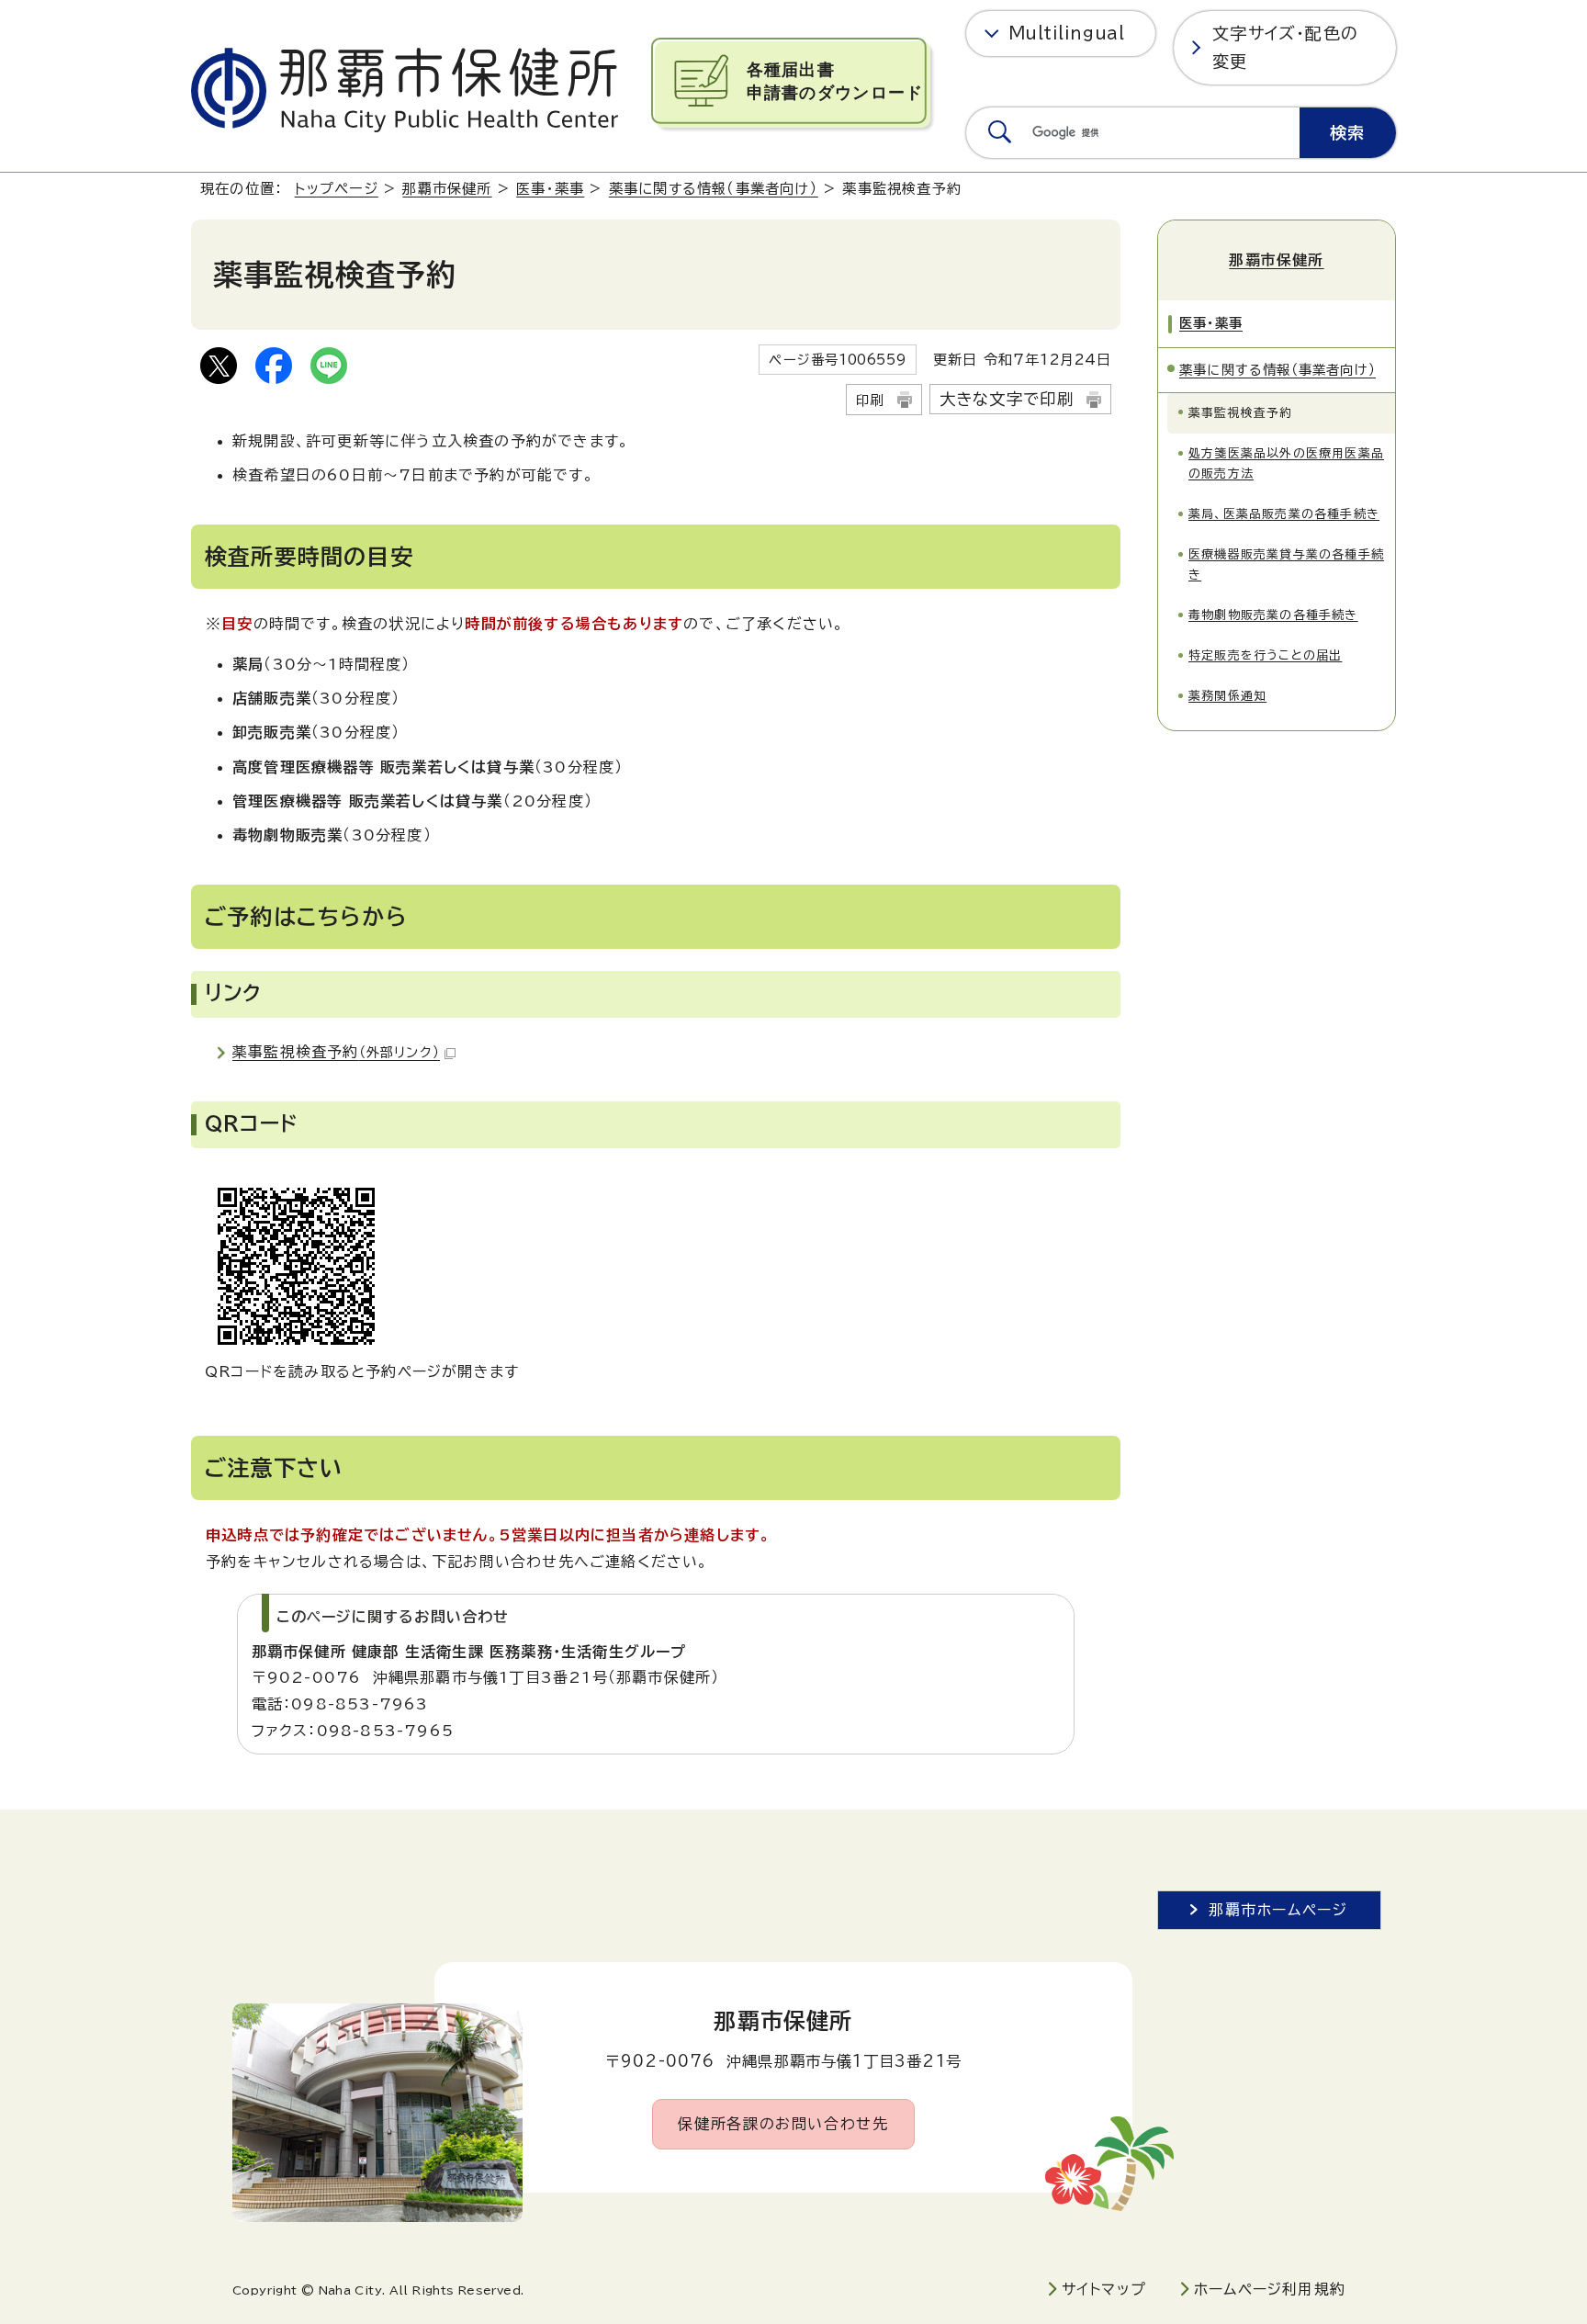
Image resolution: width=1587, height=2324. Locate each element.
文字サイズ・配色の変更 (1285, 47)
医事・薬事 (550, 189)
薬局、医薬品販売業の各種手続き (1284, 514)
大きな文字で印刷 (1007, 399)
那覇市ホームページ (1278, 1910)
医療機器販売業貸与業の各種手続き (1286, 564)
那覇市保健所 (447, 189)
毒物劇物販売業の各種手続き (1273, 615)
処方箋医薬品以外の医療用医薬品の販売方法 (1286, 463)
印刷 (870, 400)
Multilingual (1067, 33)
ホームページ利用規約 (1270, 2289)
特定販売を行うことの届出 (1265, 655)
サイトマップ (1104, 2289)
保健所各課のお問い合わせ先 (783, 2124)
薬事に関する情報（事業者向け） (714, 189)
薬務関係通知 (1227, 696)
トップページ (337, 189)
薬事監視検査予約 (336, 1052)
